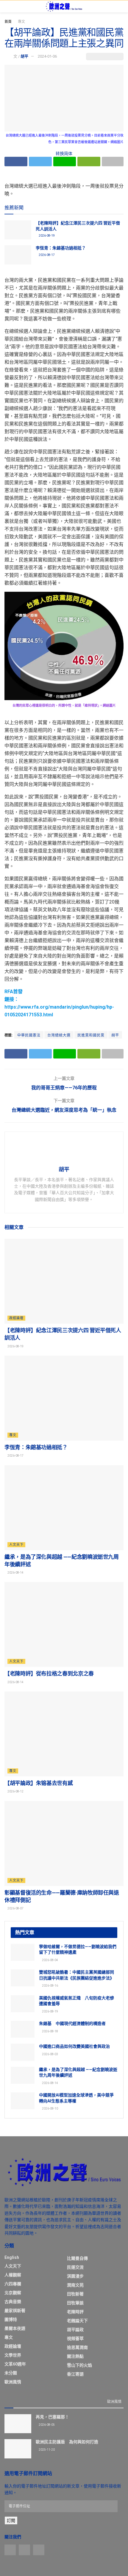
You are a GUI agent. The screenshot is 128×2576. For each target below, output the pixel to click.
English (12, 2257)
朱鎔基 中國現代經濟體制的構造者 (72, 2023)
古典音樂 (13, 2302)
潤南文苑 (75, 2285)
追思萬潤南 (77, 2347)
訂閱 (11, 2520)
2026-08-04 (50, 1960)
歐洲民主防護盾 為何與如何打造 (67, 2442)
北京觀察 (13, 2293)
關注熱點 (75, 2356)
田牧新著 (75, 2294)
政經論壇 (16, 1318)
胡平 (24, 56)
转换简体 (64, 154)
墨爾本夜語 (15, 2328)
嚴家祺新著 (15, 2311)
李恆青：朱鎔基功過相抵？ (61, 248)
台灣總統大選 (59, 1035)
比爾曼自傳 (77, 2258)
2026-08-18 (50, 2031)
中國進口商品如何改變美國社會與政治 (74, 2046)
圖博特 (11, 2319)
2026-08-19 (46, 236)
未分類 (11, 2373)
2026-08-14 (15, 1573)
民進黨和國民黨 (91, 1035)
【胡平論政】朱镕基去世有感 (39, 1783)
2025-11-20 (46, 2450)
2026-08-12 (15, 1791)
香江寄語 (75, 2374)
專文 (21, 22)
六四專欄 (13, 2284)
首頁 (8, 22)
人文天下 (16, 1545)
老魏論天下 (77, 2321)
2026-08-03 (50, 2054)
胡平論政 (75, 2330)
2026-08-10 (50, 2109)
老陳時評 (75, 2312)
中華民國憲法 (29, 1035)
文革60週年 (15, 2364)
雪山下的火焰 (79, 2365)
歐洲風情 (13, 2382)
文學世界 (13, 2355)
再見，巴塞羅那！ (52, 2417)
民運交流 (75, 2267)
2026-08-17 (46, 255)
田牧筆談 (75, 2303)
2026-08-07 (15, 1908)
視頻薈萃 (75, 2338)
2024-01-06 (47, 56)
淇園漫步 (75, 2276)
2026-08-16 (50, 1986)
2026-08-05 (46, 2425)
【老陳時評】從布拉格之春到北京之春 (49, 1674)
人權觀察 (13, 2275)
